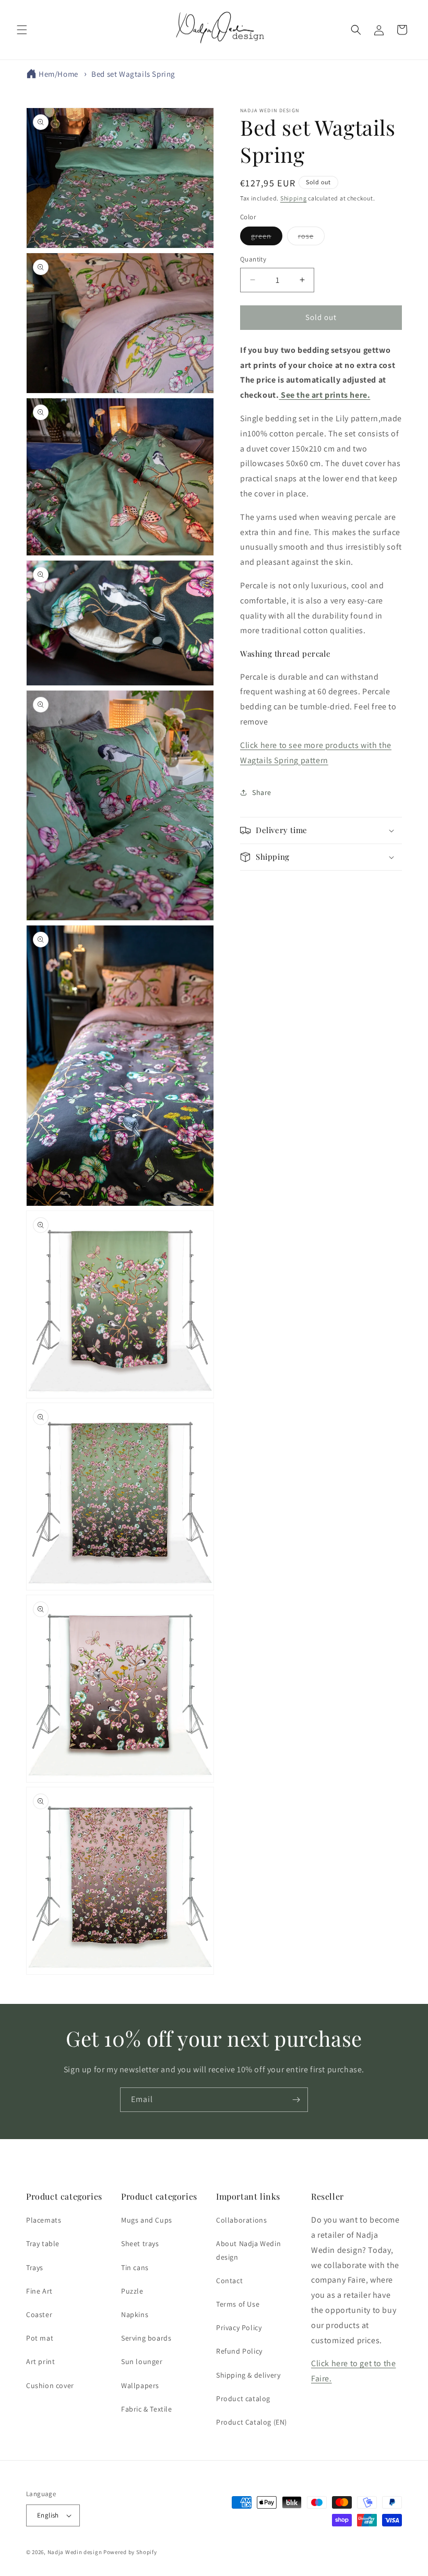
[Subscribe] (296, 2100)
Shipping (294, 198)
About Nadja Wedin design (248, 2250)
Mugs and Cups (147, 2220)
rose (311, 238)
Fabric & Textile (147, 2409)
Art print (40, 2361)
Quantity (253, 259)
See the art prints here (324, 395)
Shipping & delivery (248, 2375)
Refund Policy (239, 2351)
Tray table (43, 2243)
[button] (22, 30)
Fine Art (39, 2291)
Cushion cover (50, 2385)
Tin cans (135, 2268)
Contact (229, 2281)
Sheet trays (140, 2243)
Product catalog (243, 2399)
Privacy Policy (239, 2328)
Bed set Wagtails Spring (133, 74)
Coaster (39, 2314)
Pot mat (40, 2338)
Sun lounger (142, 2361)
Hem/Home (58, 74)
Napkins (135, 2314)
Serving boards (146, 2338)
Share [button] (262, 792)
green (267, 238)
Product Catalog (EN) (252, 2422)
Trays (35, 2268)
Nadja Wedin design (75, 2552)
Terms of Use (238, 2304)
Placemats (44, 2220)
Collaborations (241, 2220)
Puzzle (132, 2291)
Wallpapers (140, 2385)
